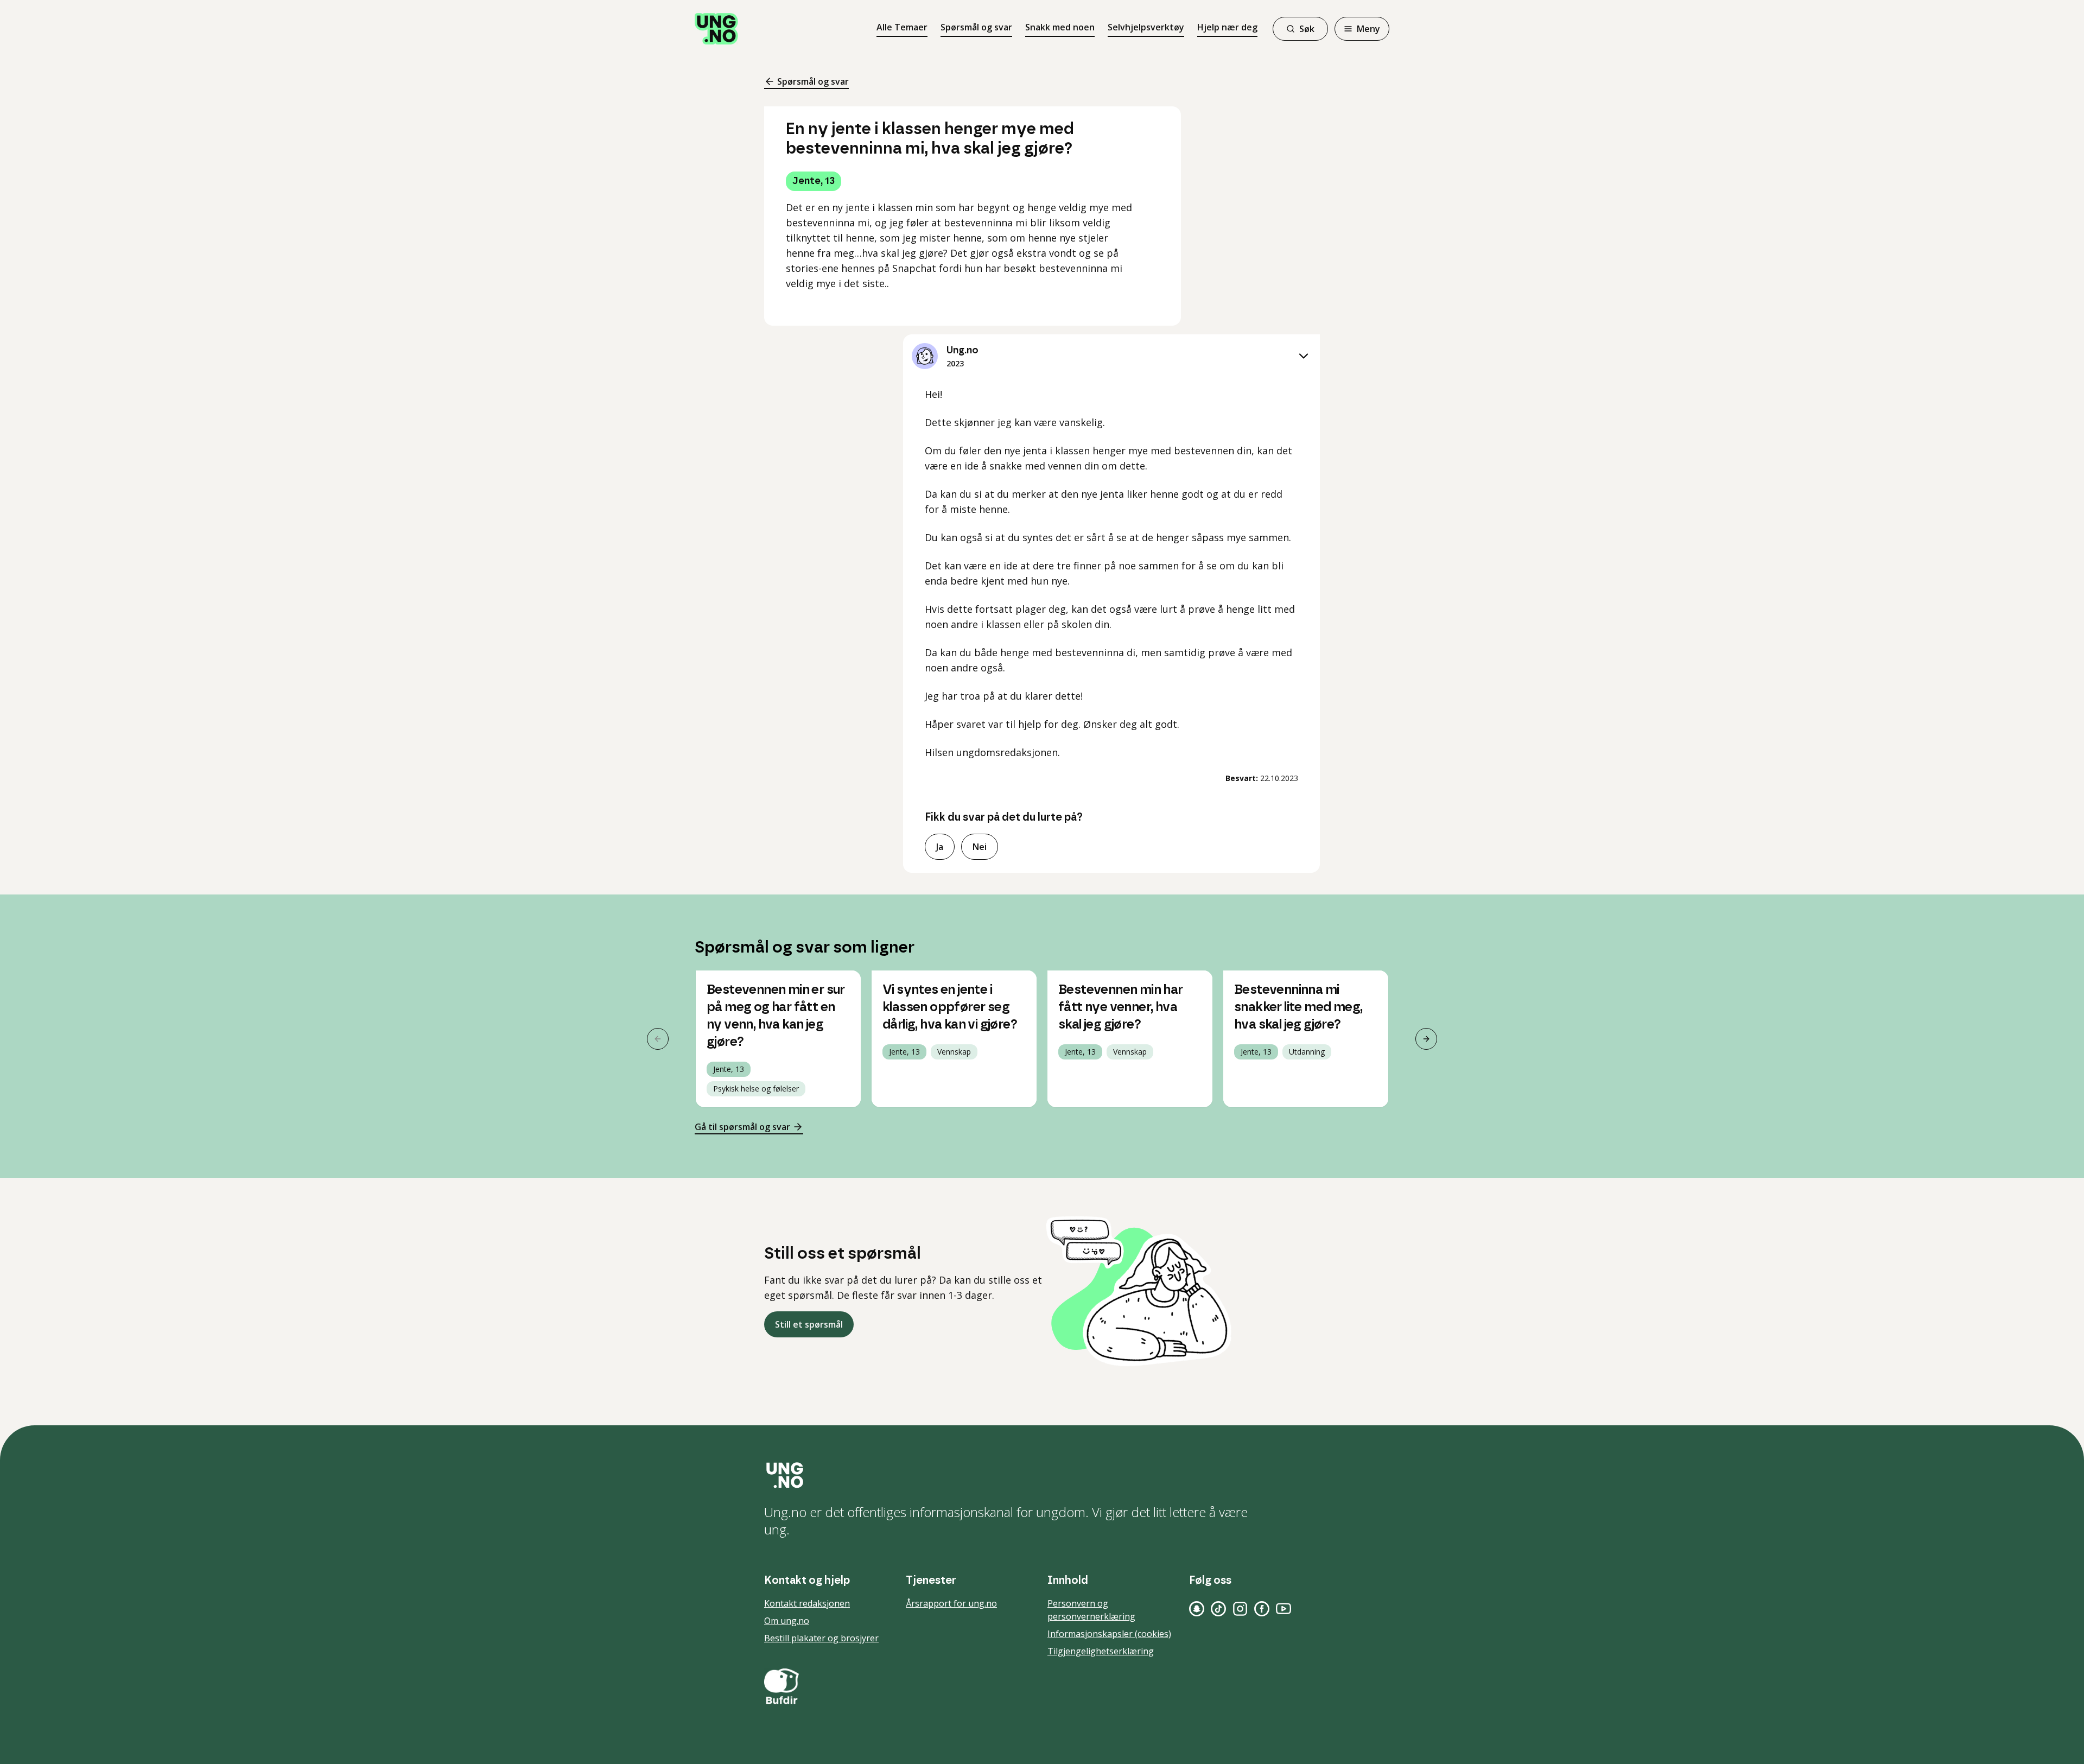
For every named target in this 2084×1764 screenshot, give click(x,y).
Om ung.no (787, 1621)
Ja (940, 847)
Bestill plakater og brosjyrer (821, 1638)
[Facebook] (1262, 1609)
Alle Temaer (902, 27)
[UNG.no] (1042, 1475)
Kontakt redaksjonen (807, 1603)
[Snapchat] (1197, 1609)
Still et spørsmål (809, 1324)
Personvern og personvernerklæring (1091, 1610)
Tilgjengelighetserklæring (1101, 1651)
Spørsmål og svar (976, 27)
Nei (980, 847)
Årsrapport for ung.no (951, 1603)
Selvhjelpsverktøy (1146, 27)
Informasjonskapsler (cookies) (1109, 1634)
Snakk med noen (1060, 27)
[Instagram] (1240, 1609)
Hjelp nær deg (1227, 27)
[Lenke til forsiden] (716, 29)
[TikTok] (1218, 1609)
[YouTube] (1284, 1609)
